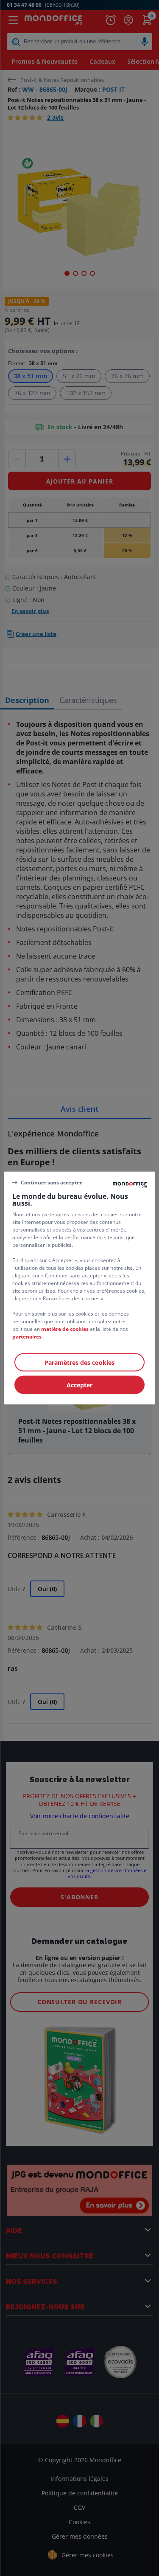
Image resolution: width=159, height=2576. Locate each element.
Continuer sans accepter (51, 1182)
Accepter (79, 1385)
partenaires (27, 1337)
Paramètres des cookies (79, 1363)
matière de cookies (65, 1329)
